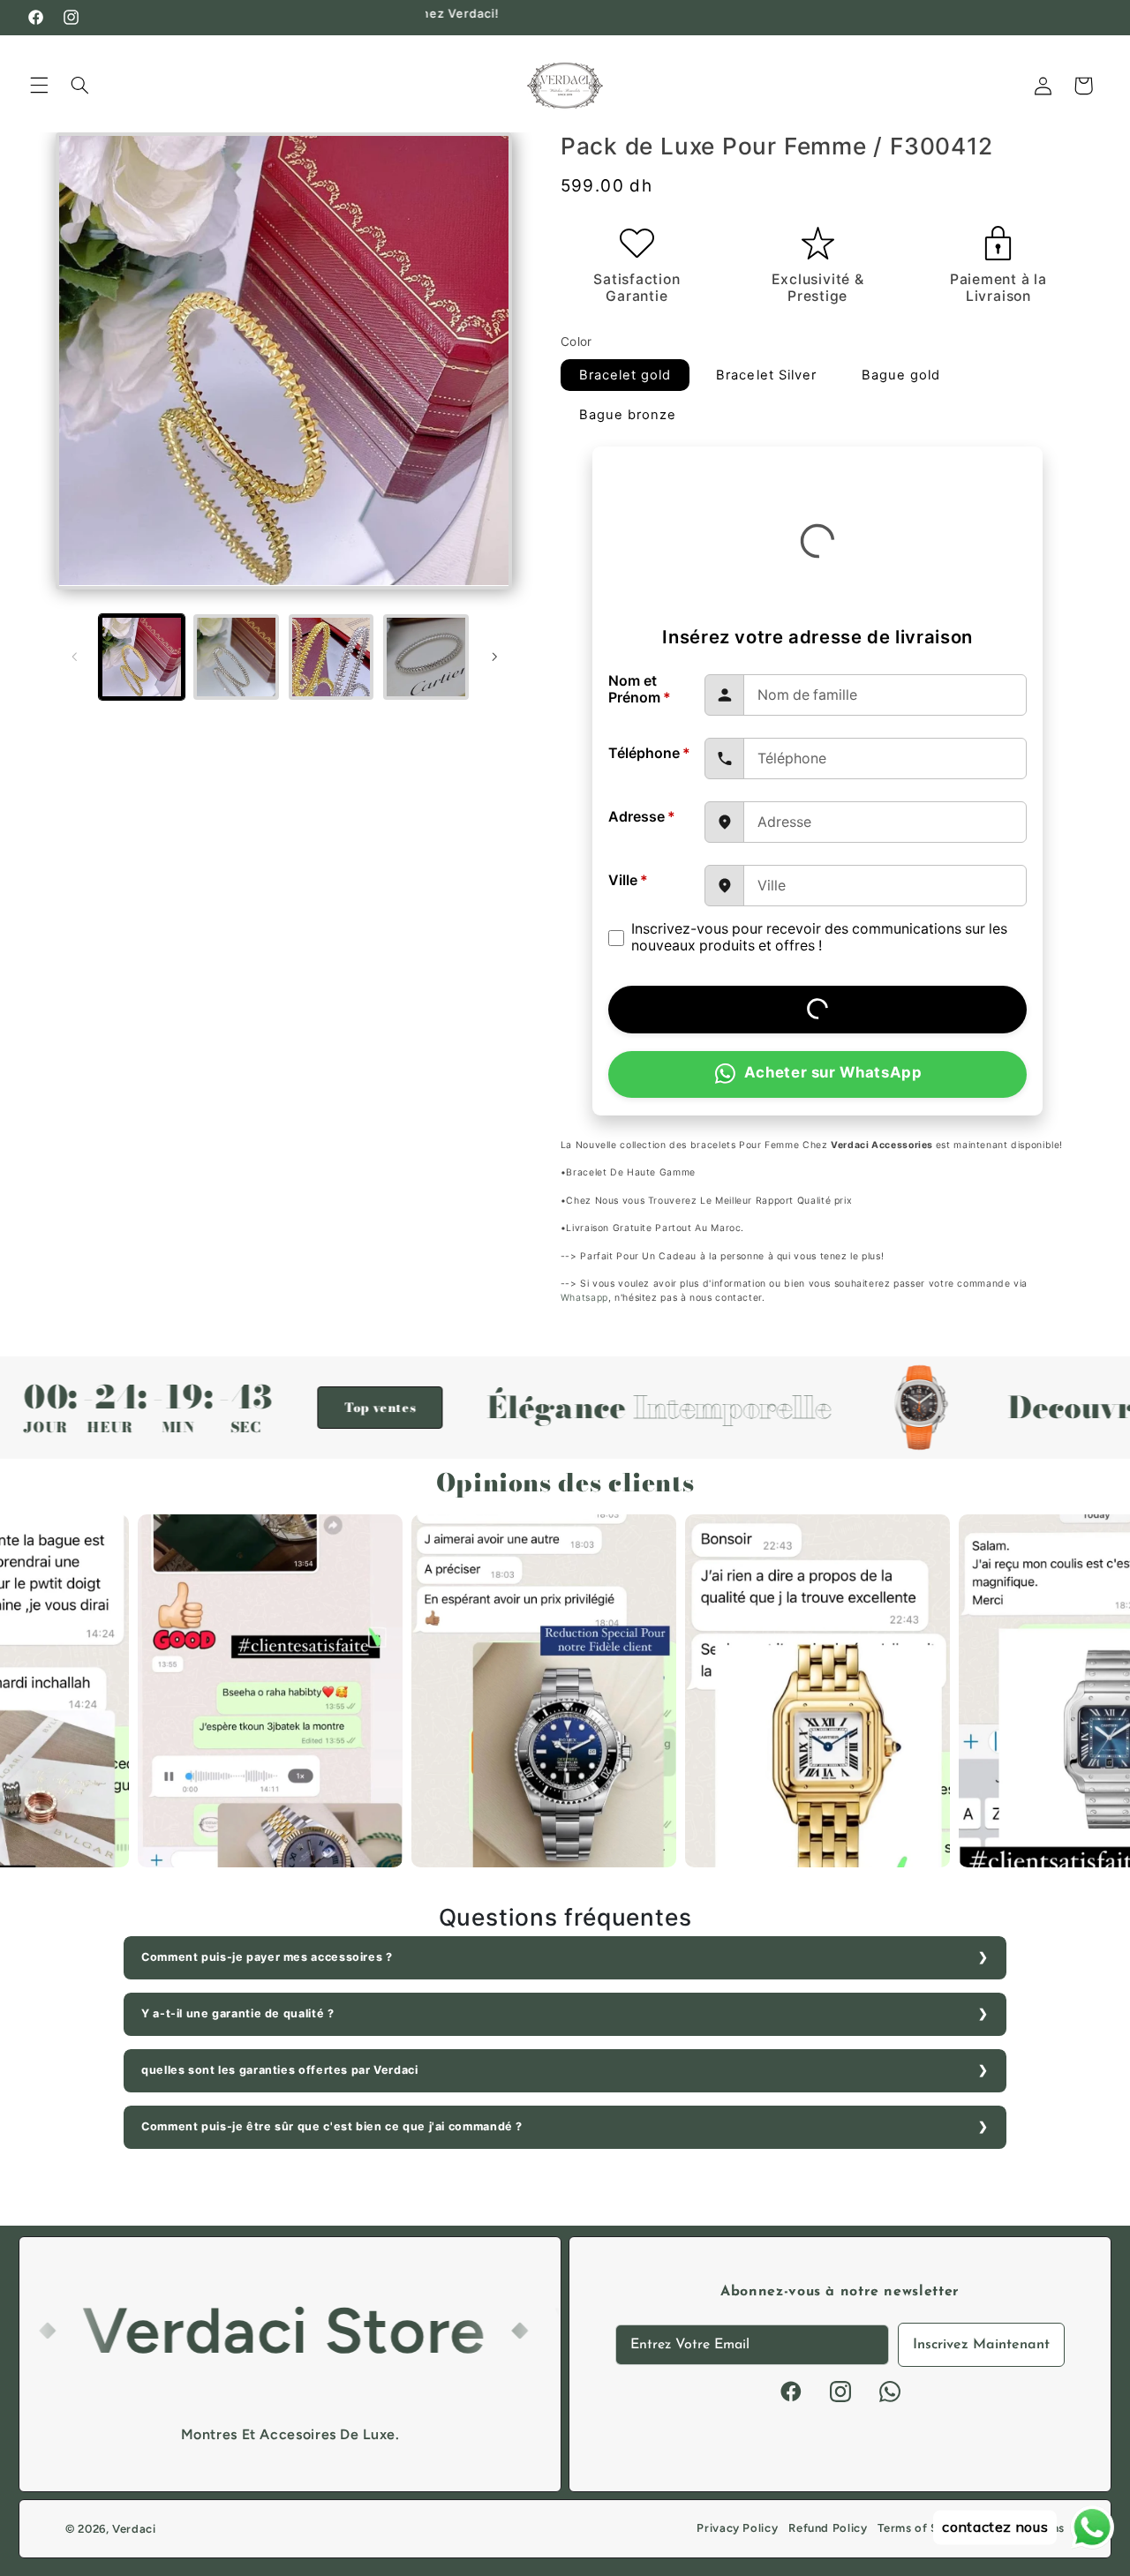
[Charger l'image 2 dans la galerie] (236, 657)
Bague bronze (628, 415)
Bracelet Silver (766, 375)
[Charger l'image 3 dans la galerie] (331, 657)
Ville (628, 880)
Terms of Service (925, 2528)
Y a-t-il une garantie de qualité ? (237, 2013)
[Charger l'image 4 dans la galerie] (426, 657)
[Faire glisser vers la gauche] (75, 657)
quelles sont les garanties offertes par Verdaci (280, 2070)
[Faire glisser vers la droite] (494, 657)
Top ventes (282, 1408)
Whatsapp (584, 1298)
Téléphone (649, 753)
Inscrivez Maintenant (981, 2345)
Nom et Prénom (640, 690)
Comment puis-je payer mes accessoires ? (267, 1957)
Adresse (642, 817)
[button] (39, 86)
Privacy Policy (737, 2528)
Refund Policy (828, 2528)
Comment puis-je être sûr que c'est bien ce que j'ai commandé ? (332, 2126)
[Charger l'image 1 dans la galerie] (142, 657)
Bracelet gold (625, 375)
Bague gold (901, 375)
